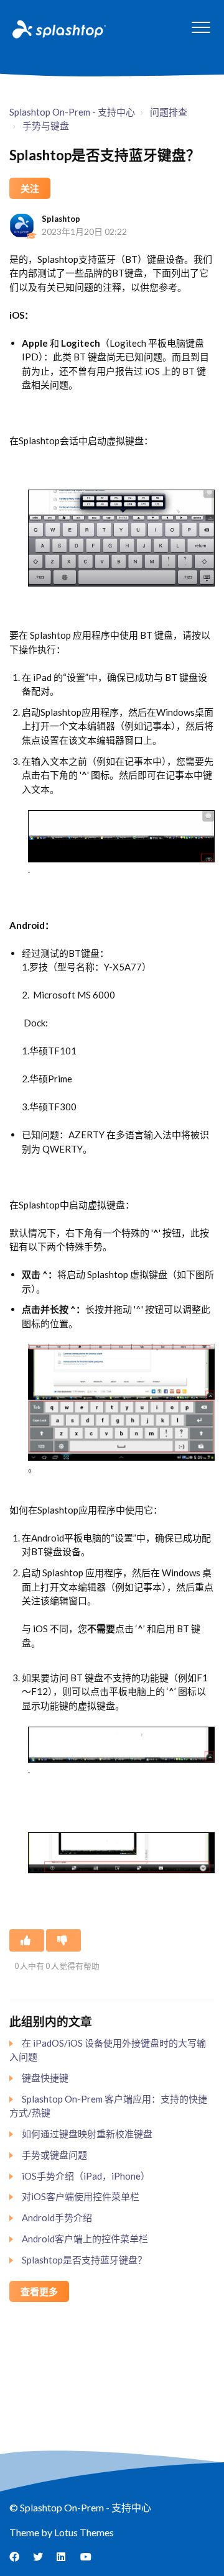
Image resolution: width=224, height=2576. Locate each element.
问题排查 (169, 112)
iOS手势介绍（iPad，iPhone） (86, 2176)
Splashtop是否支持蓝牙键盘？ (84, 2260)
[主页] (58, 29)
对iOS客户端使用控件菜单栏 (81, 2196)
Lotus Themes (84, 2532)
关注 (30, 188)
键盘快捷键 (45, 2078)
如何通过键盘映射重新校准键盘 (87, 2134)
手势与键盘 (46, 126)
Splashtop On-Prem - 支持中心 (72, 112)
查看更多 (39, 2291)
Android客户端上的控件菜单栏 (85, 2239)
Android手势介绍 (57, 2217)
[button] (201, 27)
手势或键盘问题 (54, 2155)
